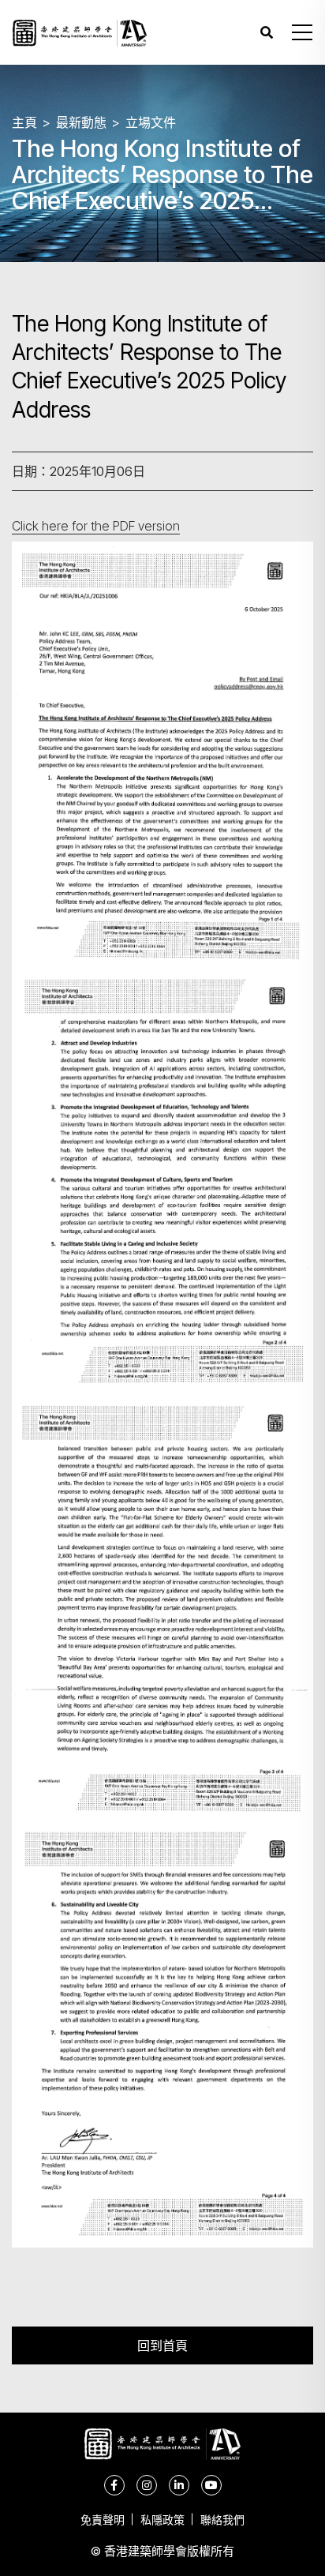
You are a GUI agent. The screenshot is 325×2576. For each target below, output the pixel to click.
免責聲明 (103, 2520)
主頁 (24, 122)
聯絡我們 (222, 2520)
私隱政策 (162, 2520)
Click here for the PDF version (96, 526)
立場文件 (151, 122)
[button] (302, 32)
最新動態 (81, 122)
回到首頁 (162, 2345)
